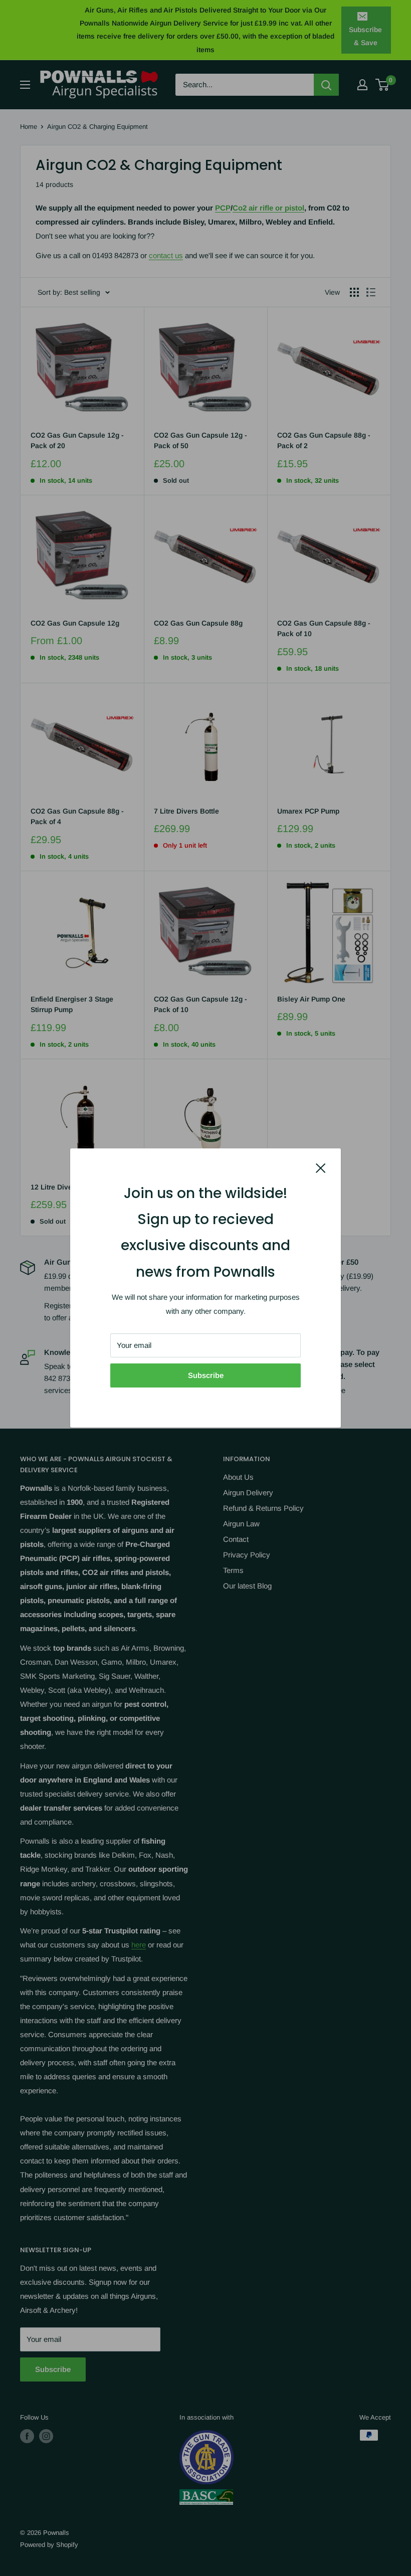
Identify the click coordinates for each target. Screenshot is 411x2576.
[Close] (321, 1167)
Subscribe (206, 1375)
